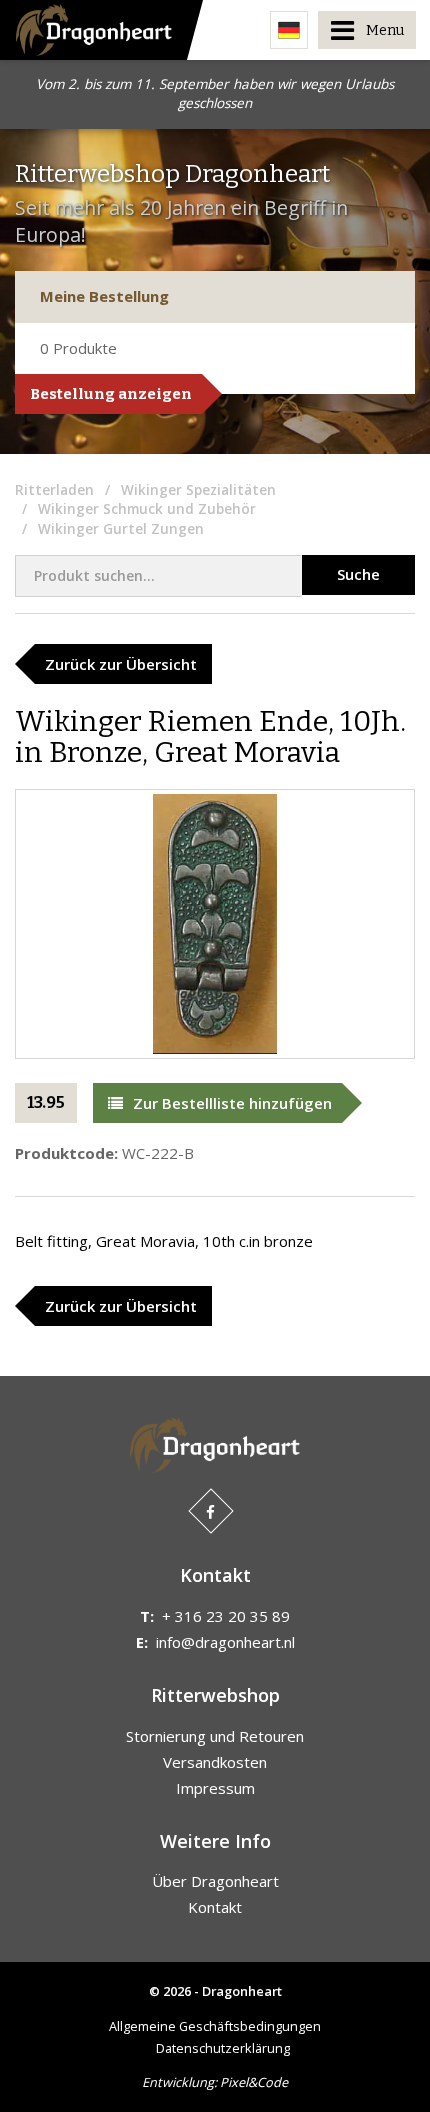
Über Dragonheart (215, 1881)
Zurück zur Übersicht (121, 664)
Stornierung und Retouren (215, 1736)
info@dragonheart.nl (225, 1642)
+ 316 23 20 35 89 (226, 1616)
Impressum (215, 1788)
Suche (358, 574)
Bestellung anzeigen (111, 394)
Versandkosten (215, 1762)
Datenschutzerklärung (223, 2048)
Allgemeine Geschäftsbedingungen (215, 2026)
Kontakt (215, 1907)
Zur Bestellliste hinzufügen (232, 1103)
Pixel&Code (254, 2082)
